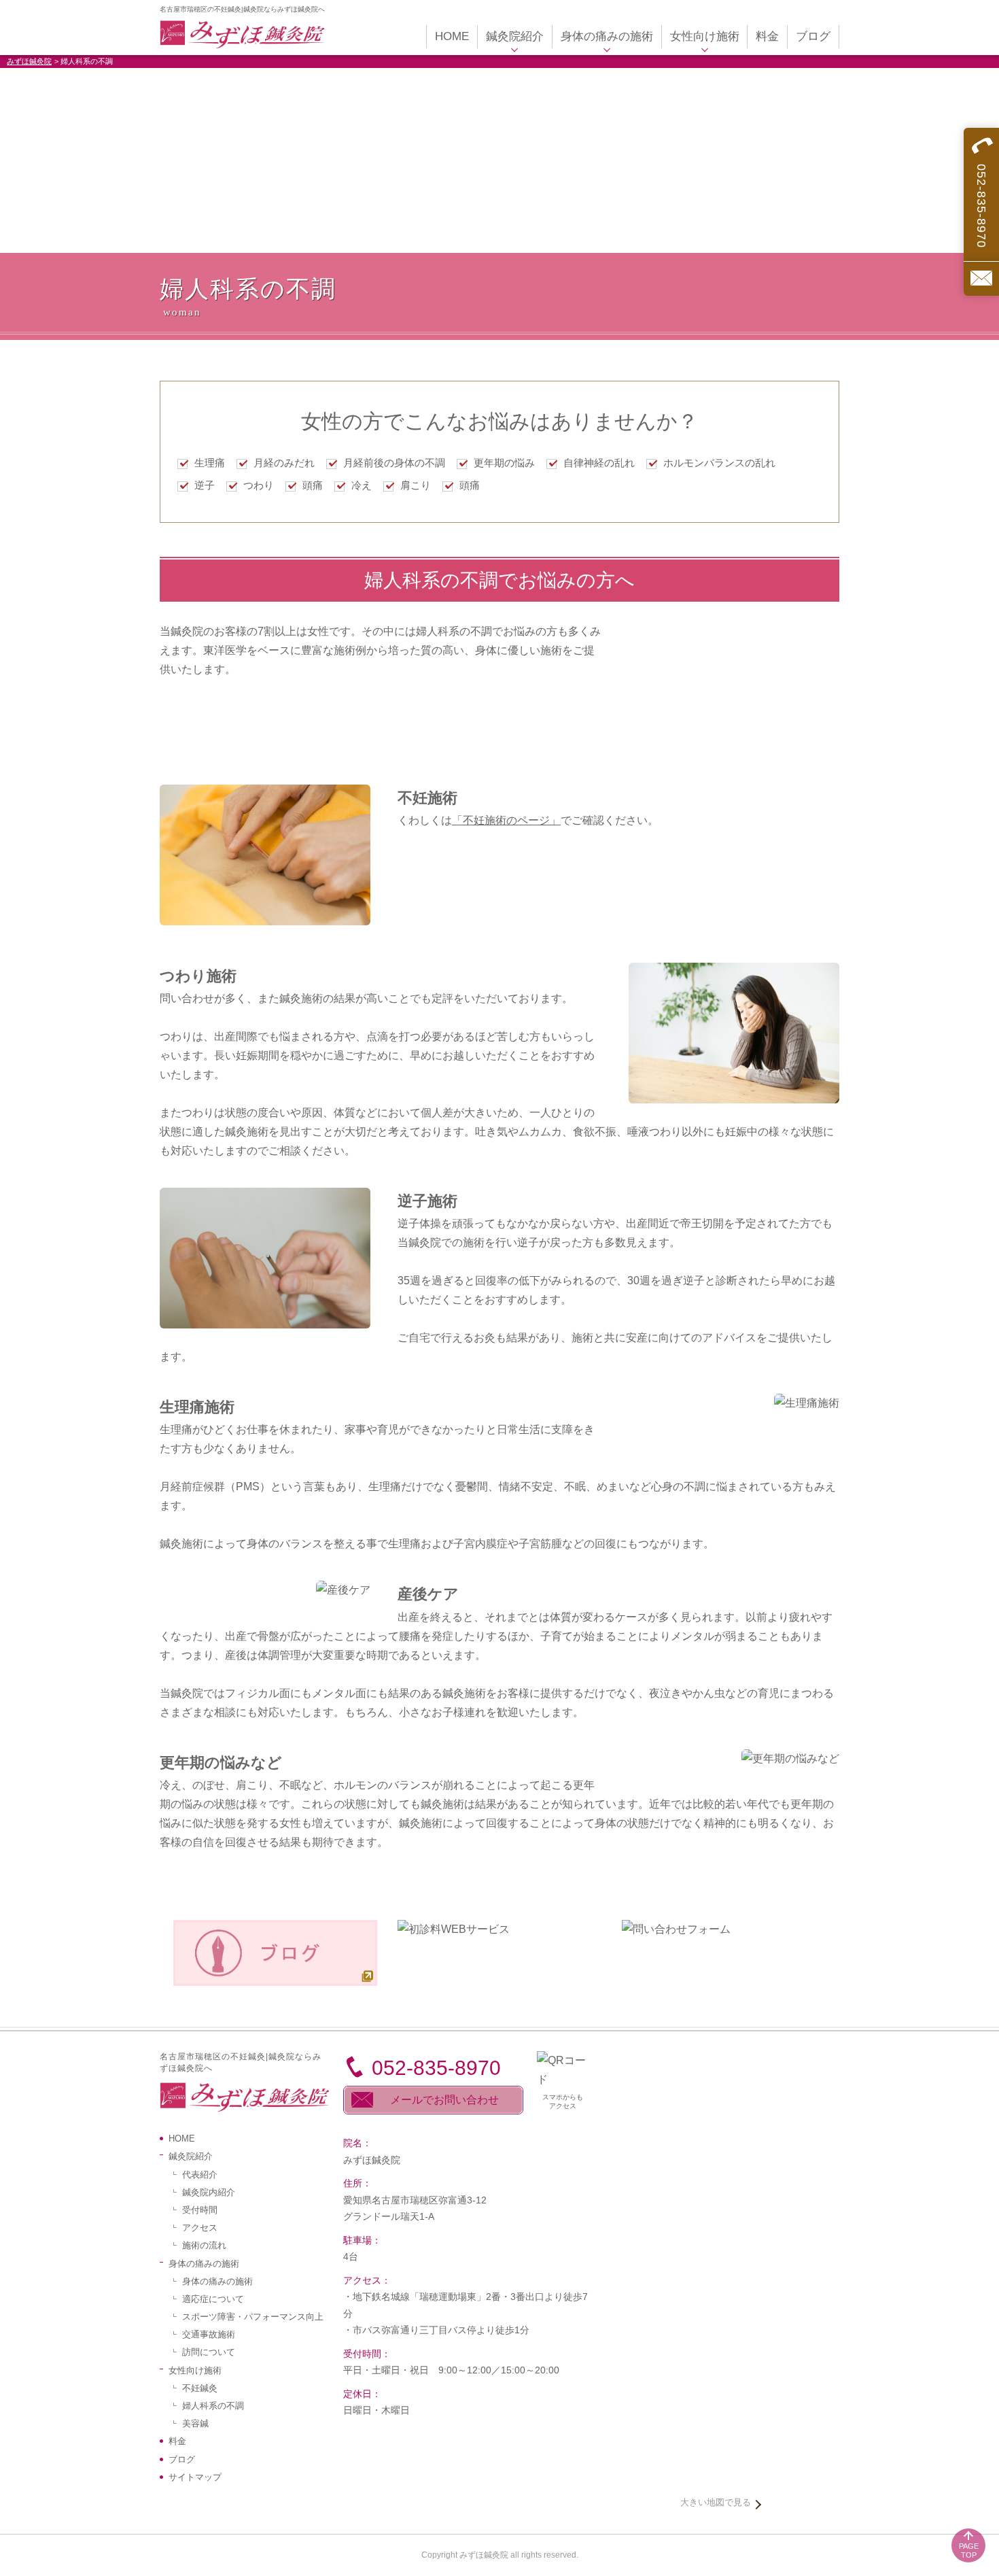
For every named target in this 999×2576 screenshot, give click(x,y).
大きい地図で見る (716, 2502)
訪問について (209, 2352)
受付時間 (200, 2210)
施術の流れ (204, 2245)
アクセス (200, 2228)
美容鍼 (195, 2423)
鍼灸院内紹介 (209, 2192)
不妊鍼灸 (200, 2388)
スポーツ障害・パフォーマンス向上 (253, 2317)
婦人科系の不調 (213, 2406)
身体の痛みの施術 (217, 2281)
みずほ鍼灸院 (29, 61)
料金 (177, 2441)
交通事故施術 (209, 2334)
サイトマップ (195, 2477)
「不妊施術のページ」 (506, 820)
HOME (182, 2139)
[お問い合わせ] (981, 278)
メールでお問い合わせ (444, 2100)
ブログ (182, 2459)
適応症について (213, 2299)
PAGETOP (969, 2551)
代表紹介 (200, 2175)
